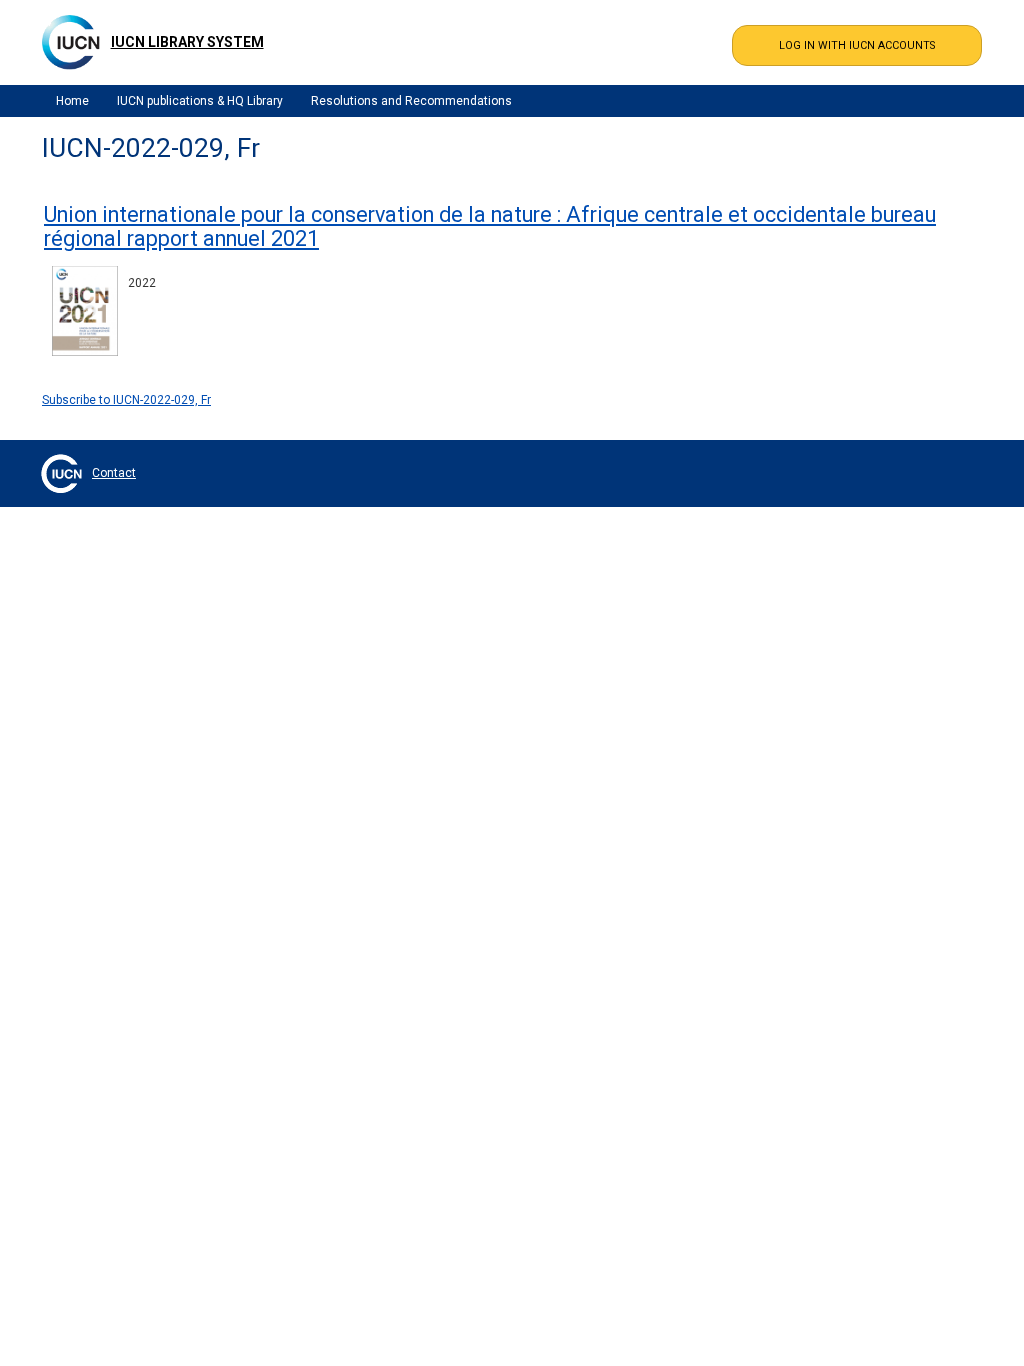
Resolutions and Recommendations (411, 101)
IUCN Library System (187, 42)
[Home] (71, 42)
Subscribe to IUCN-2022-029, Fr (126, 400)
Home (72, 101)
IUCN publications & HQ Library (200, 101)
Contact (114, 473)
